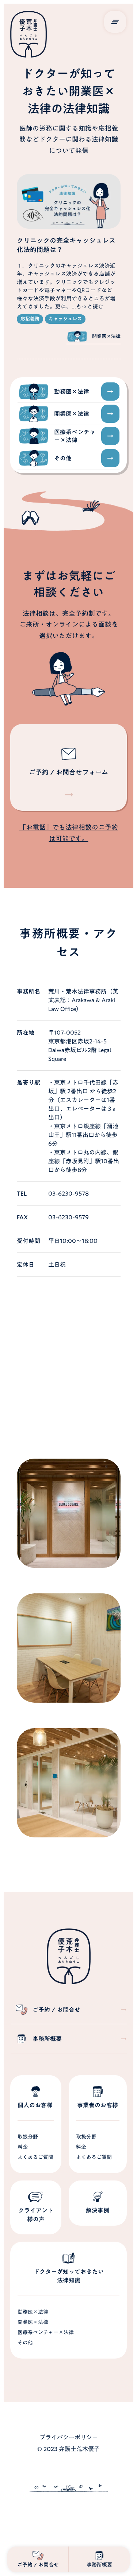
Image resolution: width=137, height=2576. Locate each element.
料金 (23, 2147)
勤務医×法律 (33, 2312)
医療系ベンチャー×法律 (46, 2332)
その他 (25, 2343)
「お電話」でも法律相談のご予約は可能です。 (69, 833)
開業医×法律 (33, 2322)
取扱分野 (28, 2137)
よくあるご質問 (35, 2157)
